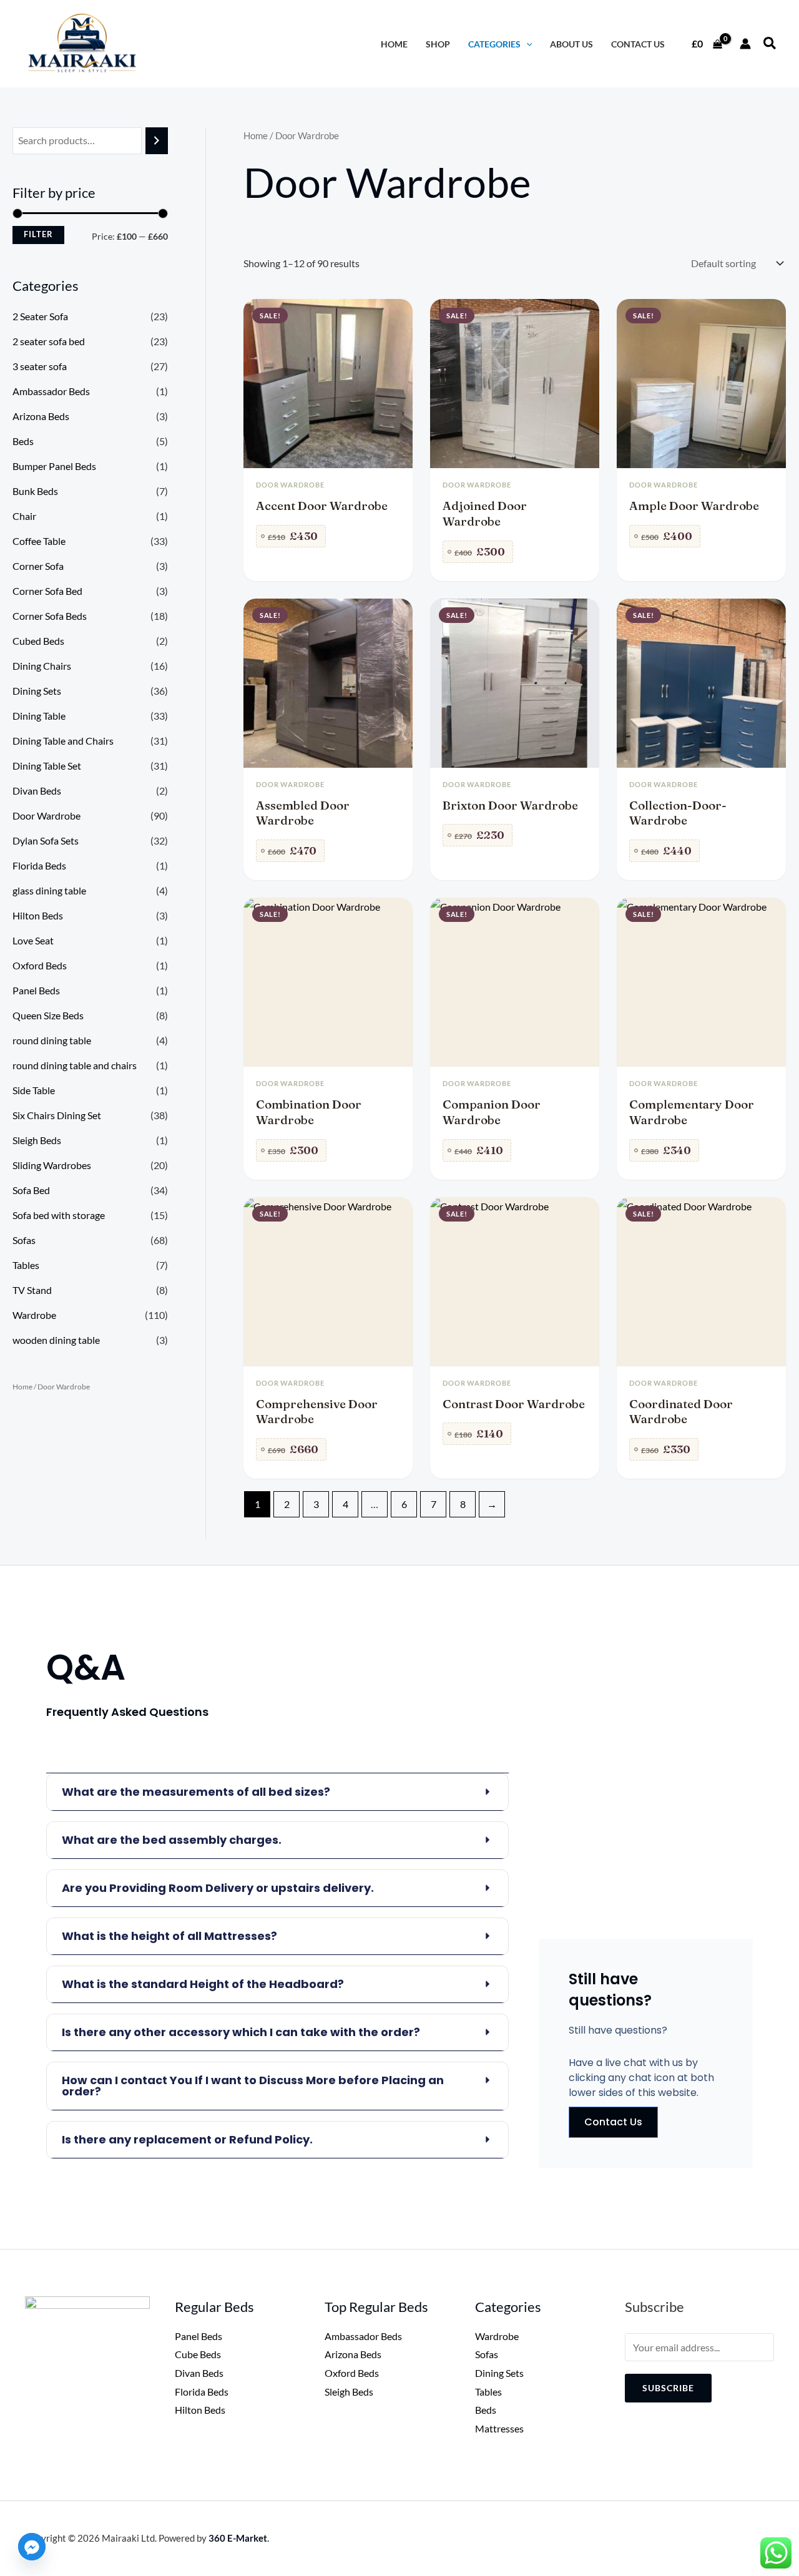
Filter (38, 234)
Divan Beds (37, 791)
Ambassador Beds (51, 391)
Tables (26, 1265)
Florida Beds (39, 865)
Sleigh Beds (37, 1140)
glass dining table (49, 890)
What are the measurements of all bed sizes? (196, 1792)
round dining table (52, 1040)
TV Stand (32, 1290)
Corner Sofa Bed (47, 591)
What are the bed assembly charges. (172, 1840)
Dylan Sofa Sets (46, 840)
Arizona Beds (41, 416)
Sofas (24, 1240)
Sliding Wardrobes (52, 1165)
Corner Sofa (38, 566)
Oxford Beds (40, 965)
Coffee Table (39, 541)
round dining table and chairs (75, 1065)
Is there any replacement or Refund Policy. (187, 2139)
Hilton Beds (38, 915)
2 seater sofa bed (49, 341)
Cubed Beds (38, 641)
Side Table (34, 1090)
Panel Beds (36, 990)
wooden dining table (56, 1340)
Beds (23, 441)
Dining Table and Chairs (63, 741)
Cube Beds (198, 2354)
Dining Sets (37, 691)
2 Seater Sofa (40, 316)
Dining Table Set (47, 766)
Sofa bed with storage (59, 1215)
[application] (527, 44)
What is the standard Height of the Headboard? (203, 1984)
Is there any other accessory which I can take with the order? (241, 2032)
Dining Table (39, 716)
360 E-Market (238, 2538)
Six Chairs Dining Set (57, 1115)
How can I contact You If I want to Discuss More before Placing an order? (253, 2086)
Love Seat (33, 940)
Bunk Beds (35, 491)
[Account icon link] (745, 44)
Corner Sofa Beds (50, 616)
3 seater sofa (40, 366)
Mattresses (499, 2428)
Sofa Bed (31, 1190)
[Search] (157, 141)
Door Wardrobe (47, 815)
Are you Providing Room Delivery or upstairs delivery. (218, 1888)
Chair (24, 516)
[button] (770, 44)
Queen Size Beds (48, 1015)
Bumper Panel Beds (54, 466)
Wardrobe (34, 1315)
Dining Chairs (42, 666)
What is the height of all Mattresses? (169, 1936)
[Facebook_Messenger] (32, 2547)
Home (22, 1387)
